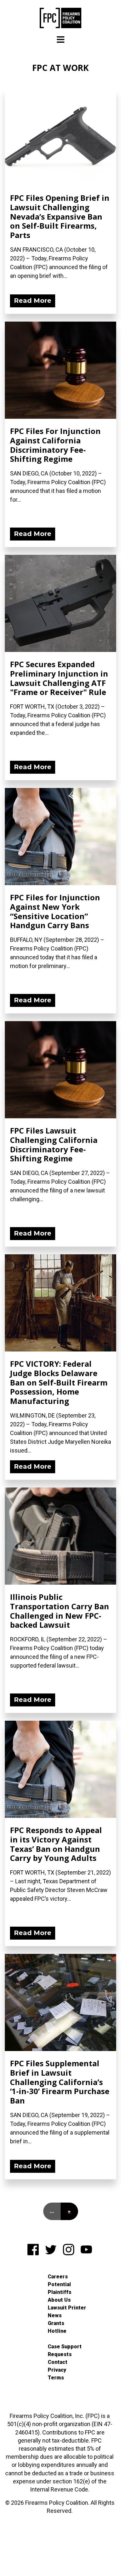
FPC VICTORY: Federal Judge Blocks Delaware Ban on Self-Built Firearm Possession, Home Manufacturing (59, 1382)
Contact (58, 2362)
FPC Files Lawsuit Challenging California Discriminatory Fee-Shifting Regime (54, 1144)
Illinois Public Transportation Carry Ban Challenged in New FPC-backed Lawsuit (60, 1611)
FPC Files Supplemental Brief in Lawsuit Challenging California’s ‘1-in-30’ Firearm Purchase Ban (60, 2082)
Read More (33, 301)
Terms (56, 2378)
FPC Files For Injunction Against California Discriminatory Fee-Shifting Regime (55, 445)
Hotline (57, 2331)
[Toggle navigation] (61, 40)
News (55, 2315)
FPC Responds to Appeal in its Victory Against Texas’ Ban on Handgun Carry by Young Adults (56, 1844)
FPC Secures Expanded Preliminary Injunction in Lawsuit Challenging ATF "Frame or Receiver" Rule (59, 678)
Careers (58, 2277)
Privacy (57, 2370)
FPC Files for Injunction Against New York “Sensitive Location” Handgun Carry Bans (55, 911)
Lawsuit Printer (67, 2308)
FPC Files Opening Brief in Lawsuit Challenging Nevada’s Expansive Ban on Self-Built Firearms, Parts (60, 216)
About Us (59, 2300)
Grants (56, 2323)
